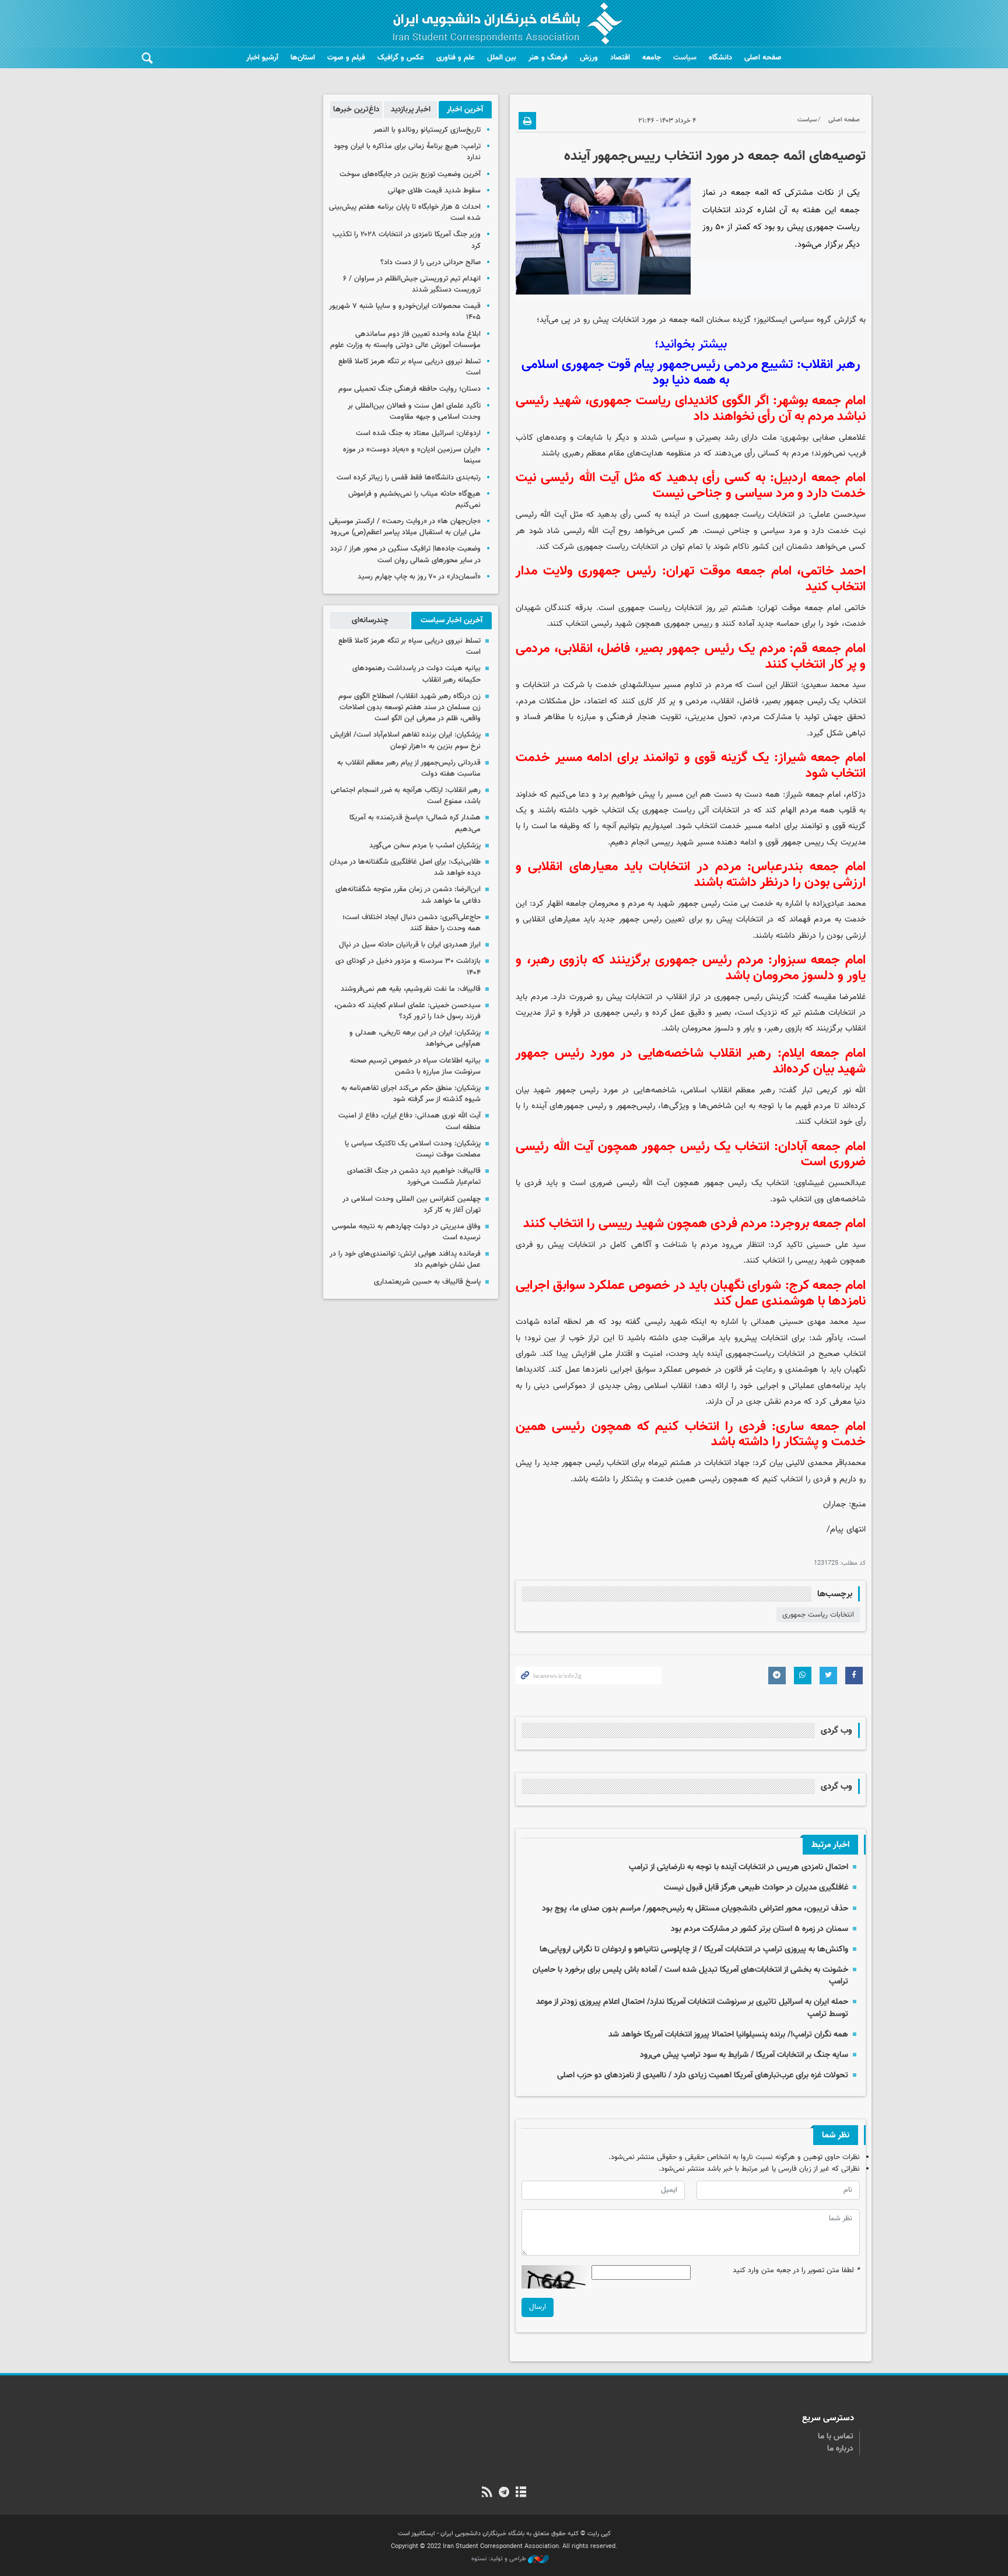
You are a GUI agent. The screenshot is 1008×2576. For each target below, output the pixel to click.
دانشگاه (720, 58)
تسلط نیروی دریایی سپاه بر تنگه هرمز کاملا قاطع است (409, 367)
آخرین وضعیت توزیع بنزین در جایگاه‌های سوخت (410, 174)
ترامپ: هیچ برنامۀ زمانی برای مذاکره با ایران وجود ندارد (407, 152)
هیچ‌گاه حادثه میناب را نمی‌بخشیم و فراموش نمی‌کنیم (414, 500)
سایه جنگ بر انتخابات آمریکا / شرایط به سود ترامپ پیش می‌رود (744, 2055)
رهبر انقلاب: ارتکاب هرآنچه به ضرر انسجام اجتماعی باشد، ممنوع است (406, 796)
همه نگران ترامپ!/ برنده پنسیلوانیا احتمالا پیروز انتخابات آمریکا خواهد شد (728, 2034)
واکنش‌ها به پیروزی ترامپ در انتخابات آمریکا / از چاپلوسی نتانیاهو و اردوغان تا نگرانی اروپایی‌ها (694, 1949)
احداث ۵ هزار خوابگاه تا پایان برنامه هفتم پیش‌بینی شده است (405, 213)
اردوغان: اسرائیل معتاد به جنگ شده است (418, 433)
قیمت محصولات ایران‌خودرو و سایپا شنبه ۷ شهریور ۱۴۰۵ (405, 312)
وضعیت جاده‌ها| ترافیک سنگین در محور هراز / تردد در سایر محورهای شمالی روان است (405, 554)
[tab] (465, 110)
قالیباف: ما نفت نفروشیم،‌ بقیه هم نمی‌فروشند (411, 989)
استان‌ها (303, 58)
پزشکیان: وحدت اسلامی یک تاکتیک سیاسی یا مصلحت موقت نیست (413, 1149)
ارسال (538, 2307)
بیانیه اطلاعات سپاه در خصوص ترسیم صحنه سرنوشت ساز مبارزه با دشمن (415, 1066)
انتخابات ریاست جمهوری (818, 1615)
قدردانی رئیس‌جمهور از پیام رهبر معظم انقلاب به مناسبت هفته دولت (409, 768)
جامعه (652, 58)
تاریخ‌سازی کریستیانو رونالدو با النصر (427, 130)
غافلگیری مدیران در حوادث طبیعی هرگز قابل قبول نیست (756, 1888)
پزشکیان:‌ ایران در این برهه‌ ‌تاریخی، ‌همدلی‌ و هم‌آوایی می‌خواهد (415, 1038)
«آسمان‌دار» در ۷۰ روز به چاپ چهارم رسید (419, 577)
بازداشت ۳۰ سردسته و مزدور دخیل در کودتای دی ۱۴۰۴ (408, 967)
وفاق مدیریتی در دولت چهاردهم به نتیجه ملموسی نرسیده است (406, 1232)
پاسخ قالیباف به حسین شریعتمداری (427, 1282)
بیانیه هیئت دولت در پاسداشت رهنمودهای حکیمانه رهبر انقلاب (416, 674)
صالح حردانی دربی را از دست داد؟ (430, 262)
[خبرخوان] (487, 2493)
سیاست (685, 58)
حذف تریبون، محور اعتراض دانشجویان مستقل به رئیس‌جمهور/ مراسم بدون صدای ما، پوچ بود (695, 1909)
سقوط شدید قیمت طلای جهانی (434, 191)
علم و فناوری (456, 58)
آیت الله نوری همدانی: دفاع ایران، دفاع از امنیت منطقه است (409, 1121)
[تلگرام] (504, 2493)
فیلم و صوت (346, 58)
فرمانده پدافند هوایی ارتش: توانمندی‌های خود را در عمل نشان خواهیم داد (405, 1259)
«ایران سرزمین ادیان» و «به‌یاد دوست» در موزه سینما (412, 455)
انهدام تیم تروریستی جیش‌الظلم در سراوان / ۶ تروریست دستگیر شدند (412, 284)
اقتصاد (620, 58)
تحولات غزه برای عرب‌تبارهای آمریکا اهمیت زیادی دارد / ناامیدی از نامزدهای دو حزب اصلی (703, 2075)
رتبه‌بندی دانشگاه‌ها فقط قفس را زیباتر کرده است (409, 478)
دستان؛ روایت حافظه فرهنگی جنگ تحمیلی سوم (409, 389)
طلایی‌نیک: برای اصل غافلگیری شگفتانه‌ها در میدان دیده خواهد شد (405, 868)
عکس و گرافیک (401, 58)
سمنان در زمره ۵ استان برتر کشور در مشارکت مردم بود (759, 1929)
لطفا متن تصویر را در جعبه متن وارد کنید (796, 2271)
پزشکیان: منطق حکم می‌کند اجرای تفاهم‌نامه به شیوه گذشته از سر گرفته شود (411, 1094)
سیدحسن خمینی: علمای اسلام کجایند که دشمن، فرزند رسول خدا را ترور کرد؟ (407, 1011)
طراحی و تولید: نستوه (500, 2559)
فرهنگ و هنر (548, 58)
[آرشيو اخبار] (521, 2493)
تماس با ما (836, 2437)
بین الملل (502, 58)
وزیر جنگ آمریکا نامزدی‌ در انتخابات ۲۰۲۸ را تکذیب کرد (407, 240)
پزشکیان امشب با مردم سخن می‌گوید (425, 846)
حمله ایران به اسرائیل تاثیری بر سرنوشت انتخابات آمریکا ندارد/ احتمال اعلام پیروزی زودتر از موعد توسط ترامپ (692, 2008)
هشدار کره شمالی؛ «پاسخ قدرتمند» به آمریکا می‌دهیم (415, 823)
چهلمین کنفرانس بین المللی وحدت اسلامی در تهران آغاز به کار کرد (412, 1205)
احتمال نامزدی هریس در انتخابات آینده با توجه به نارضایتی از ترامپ (738, 1867)
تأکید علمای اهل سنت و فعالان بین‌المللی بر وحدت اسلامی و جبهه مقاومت (414, 411)
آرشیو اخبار (262, 58)
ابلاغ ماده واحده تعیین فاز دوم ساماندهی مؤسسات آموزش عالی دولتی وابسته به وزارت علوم (405, 340)
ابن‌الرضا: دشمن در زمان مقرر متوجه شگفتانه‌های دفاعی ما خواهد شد (408, 895)
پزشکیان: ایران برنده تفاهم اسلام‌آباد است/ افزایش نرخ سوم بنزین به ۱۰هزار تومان (405, 740)
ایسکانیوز (772, 320)
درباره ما (840, 2449)
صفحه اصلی (763, 58)
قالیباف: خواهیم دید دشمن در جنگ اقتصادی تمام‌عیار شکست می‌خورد (414, 1177)
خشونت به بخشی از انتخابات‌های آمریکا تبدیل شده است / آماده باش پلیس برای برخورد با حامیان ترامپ (690, 1976)
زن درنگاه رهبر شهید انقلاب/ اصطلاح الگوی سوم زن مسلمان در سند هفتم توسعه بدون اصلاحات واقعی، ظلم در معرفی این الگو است (409, 707)
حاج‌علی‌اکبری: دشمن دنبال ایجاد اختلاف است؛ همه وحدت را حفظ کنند (412, 923)
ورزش (589, 58)
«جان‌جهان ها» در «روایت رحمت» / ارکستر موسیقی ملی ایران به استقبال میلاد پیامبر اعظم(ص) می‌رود (405, 527)
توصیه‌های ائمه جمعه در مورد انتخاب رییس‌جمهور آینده (715, 156)
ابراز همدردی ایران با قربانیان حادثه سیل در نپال (410, 945)
